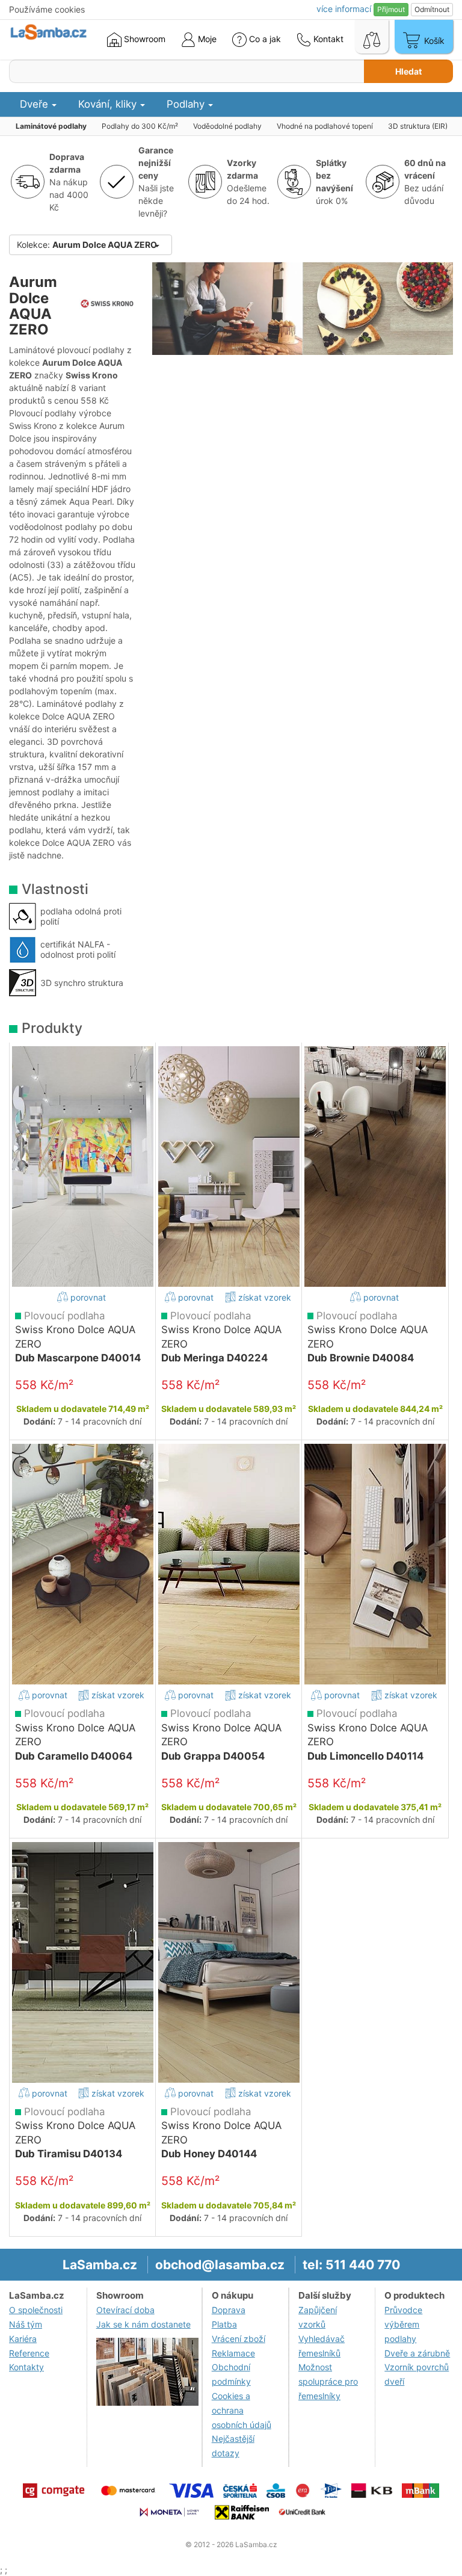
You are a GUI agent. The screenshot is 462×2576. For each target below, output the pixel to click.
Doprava (229, 2310)
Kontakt (327, 39)
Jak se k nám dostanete (143, 2324)
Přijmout (391, 9)
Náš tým (26, 2324)
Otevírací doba (125, 2310)
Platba (224, 2324)
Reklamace (233, 2353)
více (344, 9)
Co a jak (265, 39)
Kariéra (23, 2339)
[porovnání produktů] (372, 37)
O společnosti (36, 2310)
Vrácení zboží (239, 2339)
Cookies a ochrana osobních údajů (242, 2410)
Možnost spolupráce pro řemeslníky (328, 2381)
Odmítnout (432, 9)
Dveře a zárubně (417, 2353)
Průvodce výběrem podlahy (403, 2324)
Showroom (143, 39)
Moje (206, 39)
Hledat (408, 71)
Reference (29, 2353)
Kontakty (26, 2367)
